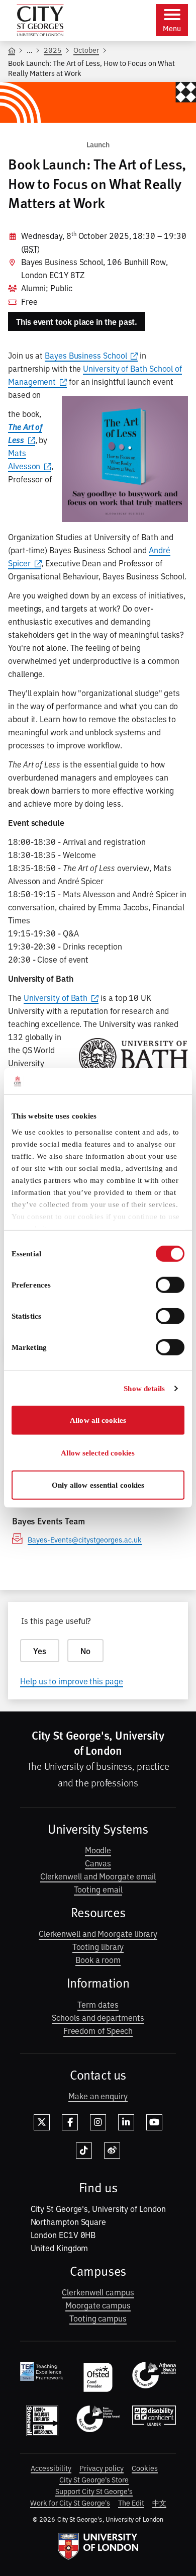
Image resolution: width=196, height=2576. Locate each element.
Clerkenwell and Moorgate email (98, 1876)
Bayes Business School (86, 355)
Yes (40, 1651)
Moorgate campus (98, 2305)
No (85, 1651)
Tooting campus (98, 2318)
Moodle (98, 1850)
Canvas (98, 1863)
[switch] (170, 1285)
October (86, 50)
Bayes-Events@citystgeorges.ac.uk (85, 1539)
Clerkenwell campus (98, 2292)
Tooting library (98, 1946)
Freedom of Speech (98, 2030)
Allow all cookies (98, 1420)
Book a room (98, 1959)
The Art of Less (25, 433)
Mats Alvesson (24, 459)
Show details (144, 1389)
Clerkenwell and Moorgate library (98, 1933)
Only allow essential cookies (98, 1485)
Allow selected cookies (98, 1453)
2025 (53, 50)
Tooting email (98, 1889)
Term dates (98, 2004)
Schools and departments (98, 2017)
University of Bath (56, 997)
